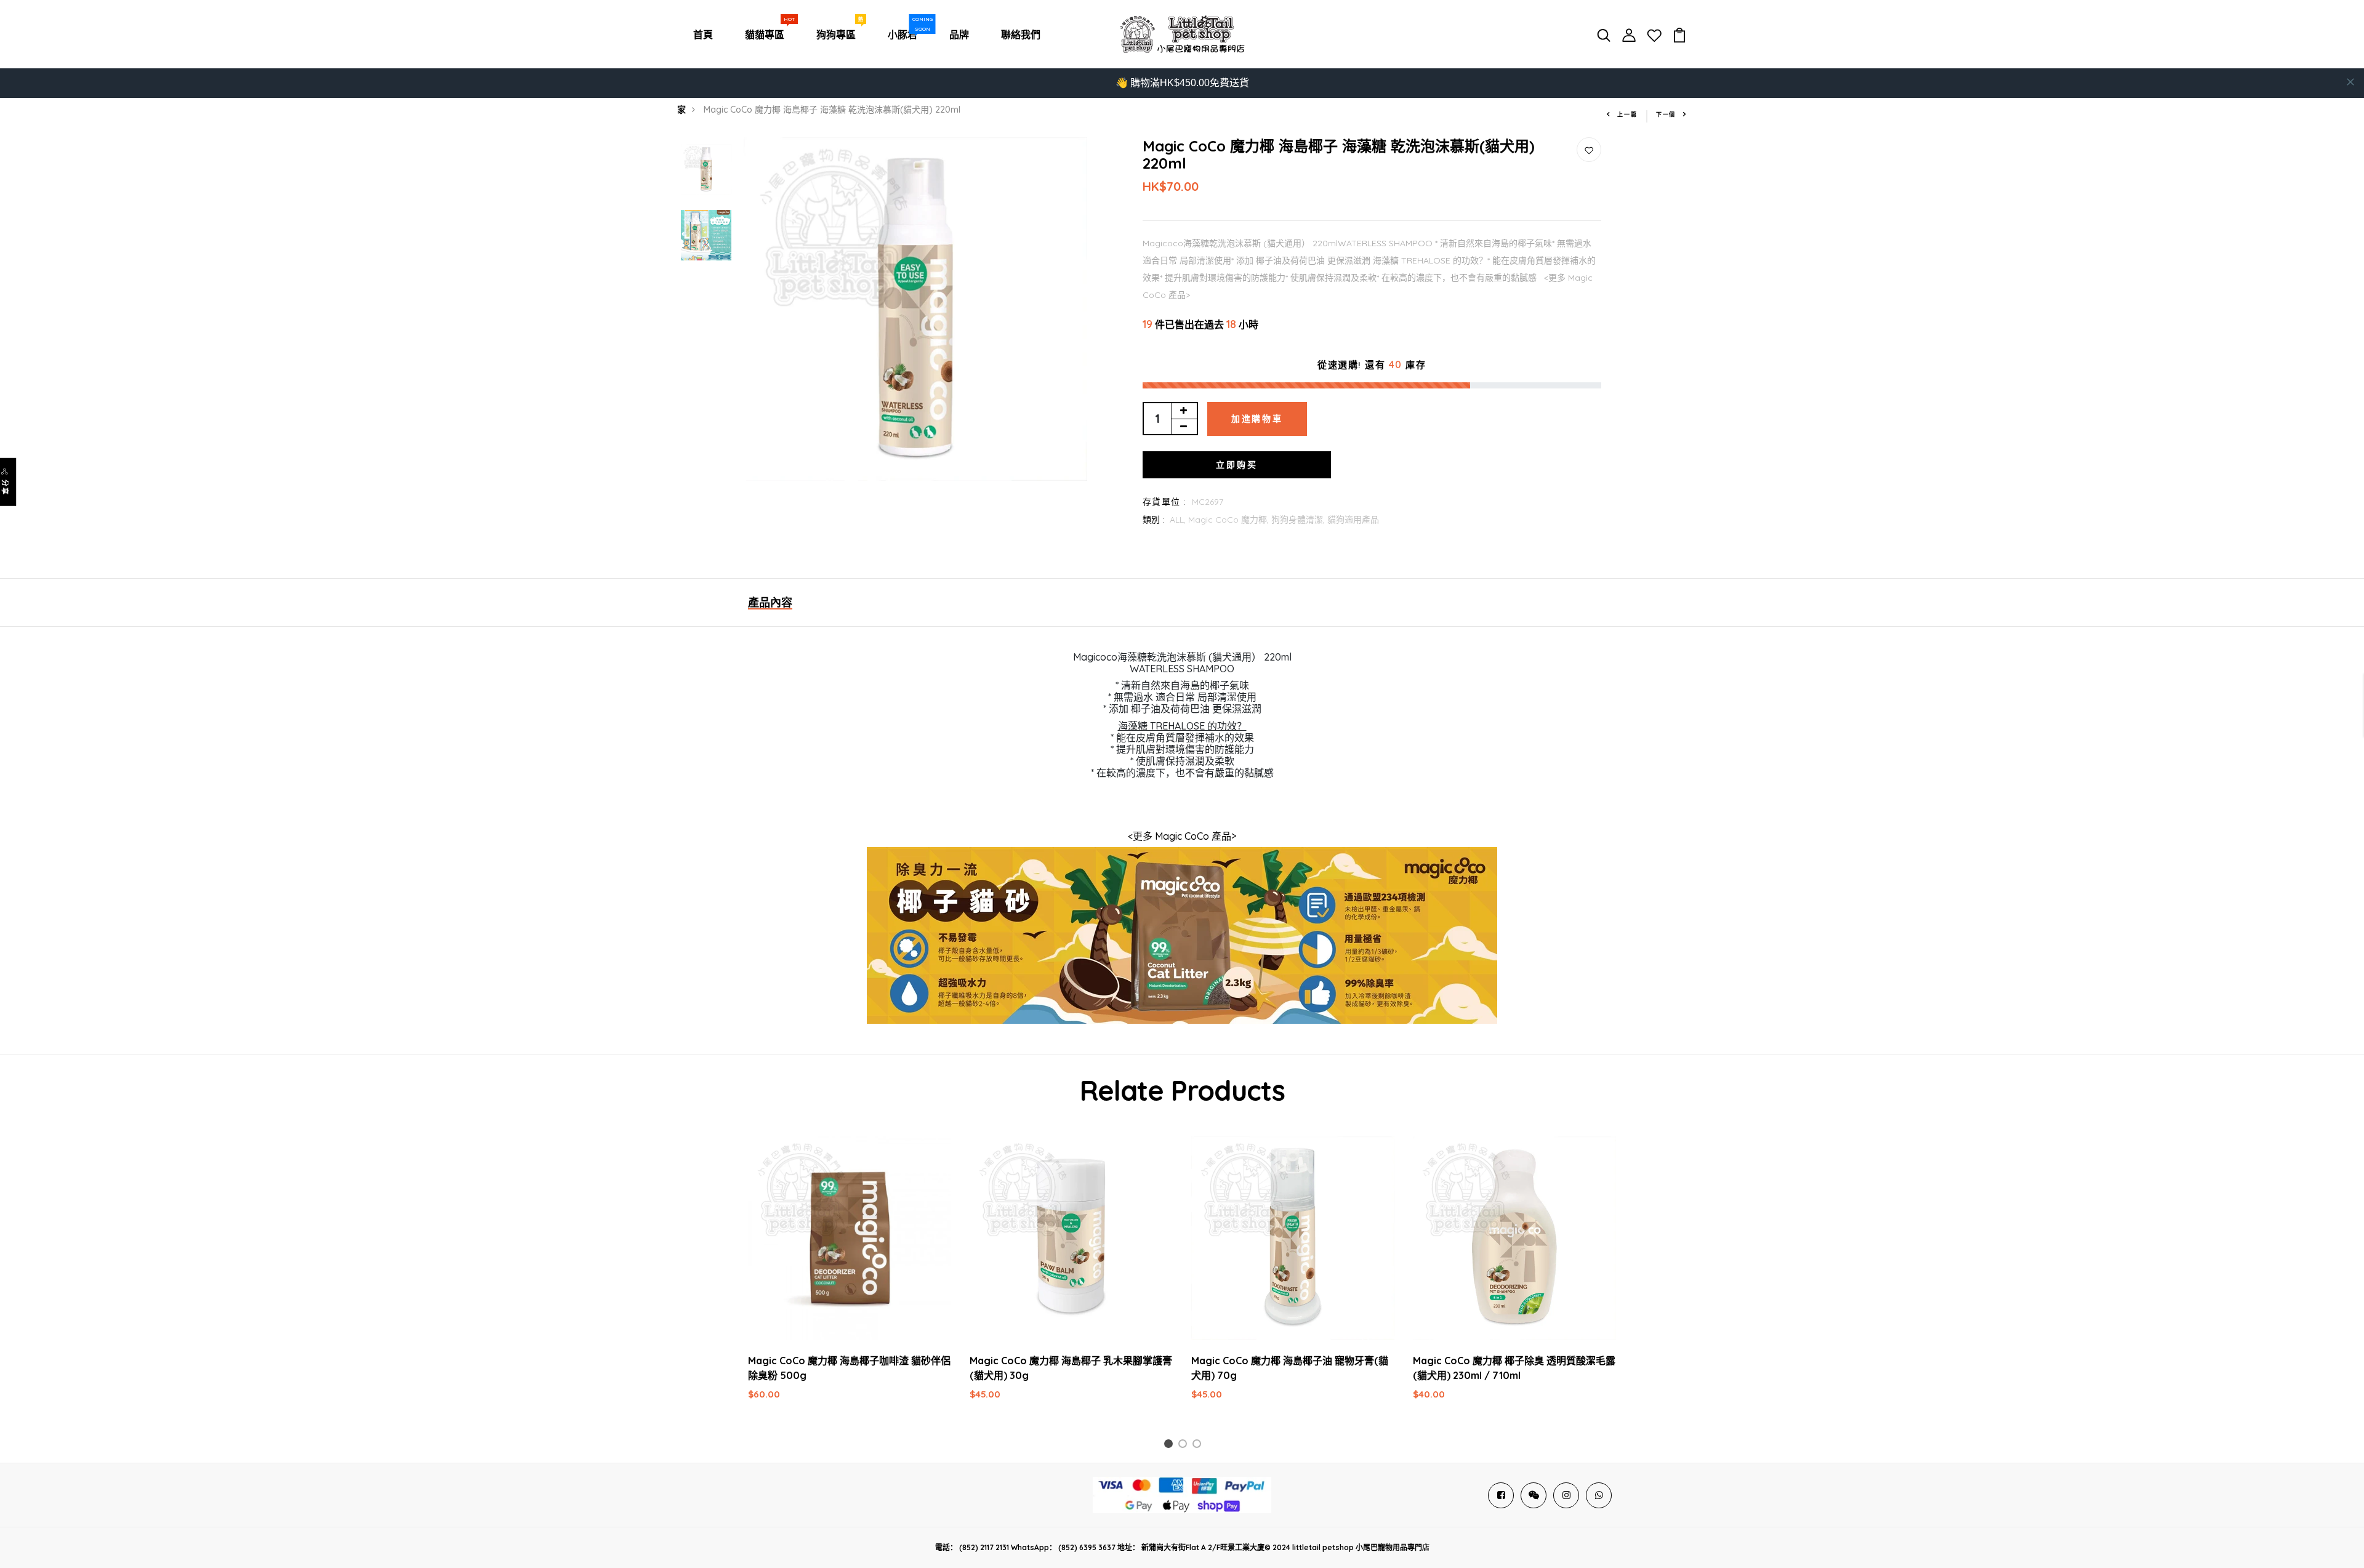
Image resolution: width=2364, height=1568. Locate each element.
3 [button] (1199, 1446)
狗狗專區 (838, 31)
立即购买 (1236, 465)
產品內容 (770, 602)
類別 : (1153, 520)
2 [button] (1185, 1446)
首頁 (703, 34)
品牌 (959, 34)
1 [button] (1170, 1446)
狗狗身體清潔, (1299, 520)
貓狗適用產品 (1353, 520)
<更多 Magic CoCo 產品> (1182, 836)
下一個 (1666, 114)
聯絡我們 (1021, 34)
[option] (706, 170)
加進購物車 (1257, 419)
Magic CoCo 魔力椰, (1230, 520)
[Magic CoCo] (1182, 940)
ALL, (1179, 520)
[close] (2350, 82)
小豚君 (905, 31)
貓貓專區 (767, 31)
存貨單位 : (1164, 502)
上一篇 (1627, 114)
